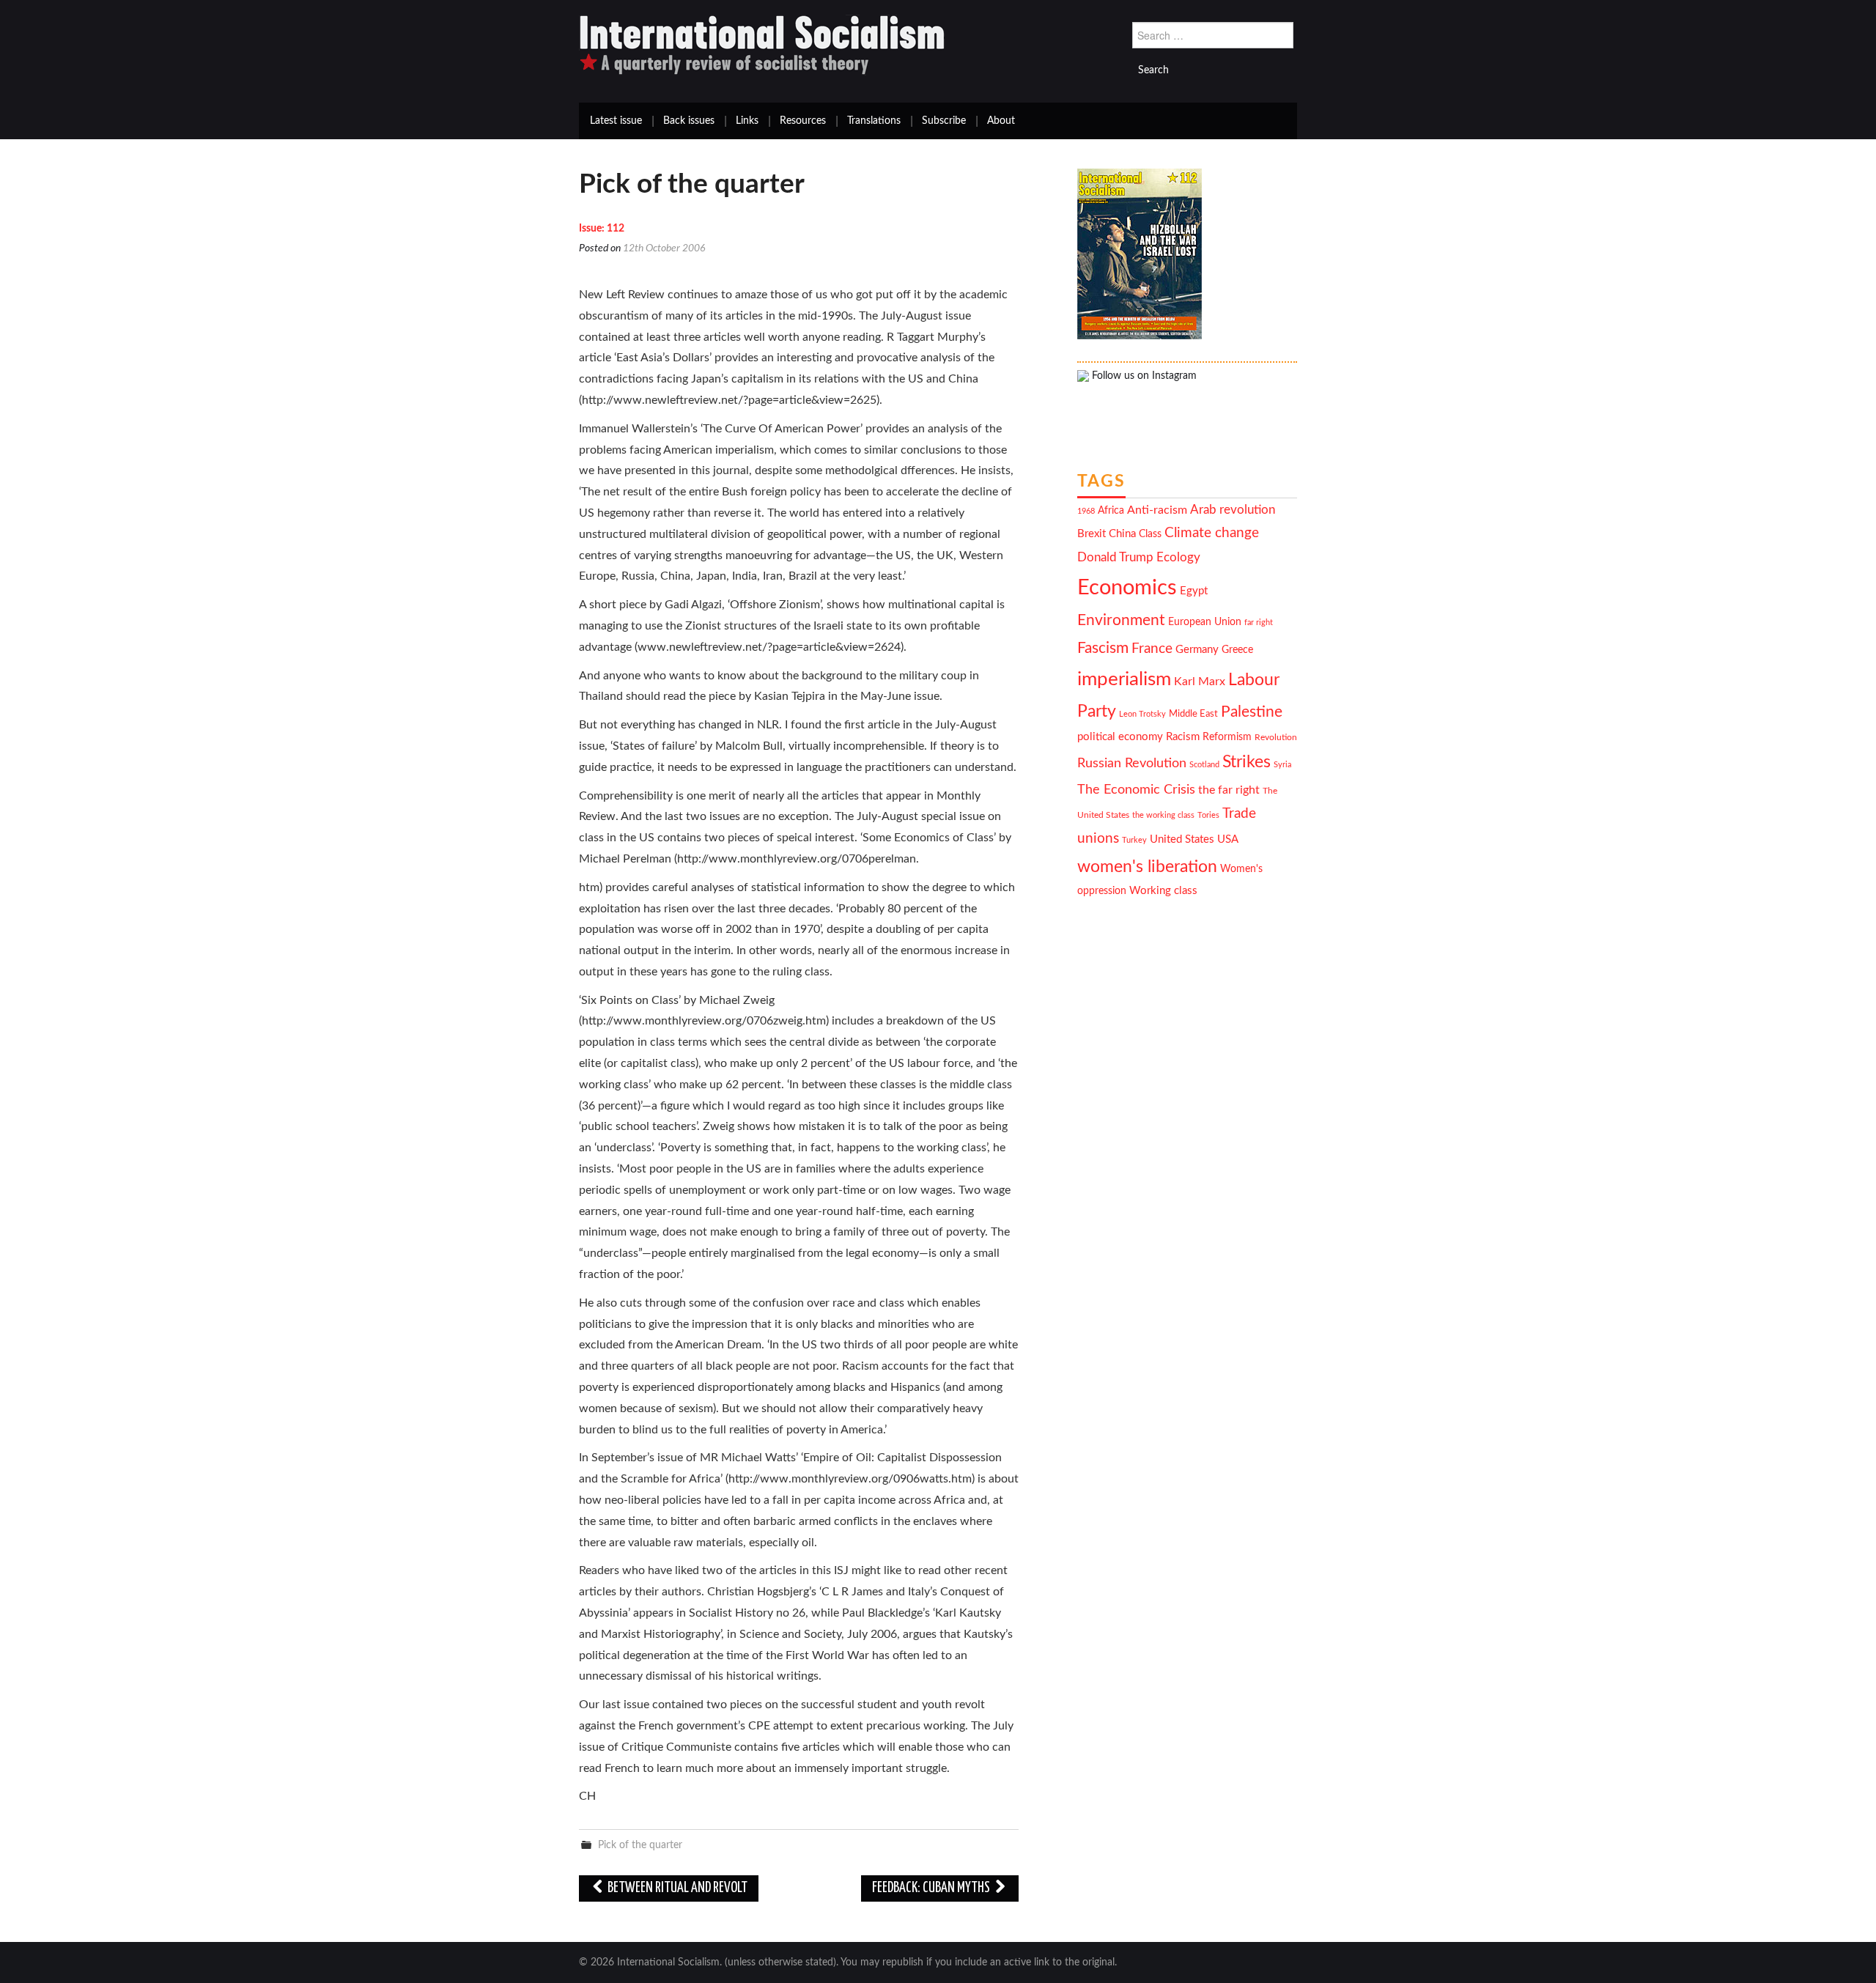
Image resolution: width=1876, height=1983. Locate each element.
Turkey (1134, 840)
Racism (1183, 737)
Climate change (1212, 533)
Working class (1163, 891)
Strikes (1247, 762)
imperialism (1124, 679)
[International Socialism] (762, 45)
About (1001, 121)
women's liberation (1147, 867)
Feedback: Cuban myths (932, 1888)
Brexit (1092, 534)
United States (1182, 839)
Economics (1127, 588)
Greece (1237, 650)
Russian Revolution (1132, 763)
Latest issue (616, 121)
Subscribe (944, 121)
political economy (1120, 737)
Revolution (1276, 738)
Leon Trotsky (1142, 714)
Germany (1197, 650)
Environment (1121, 620)
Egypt (1194, 591)
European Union (1205, 622)
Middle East (1193, 714)
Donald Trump (1115, 558)
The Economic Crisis (1136, 790)
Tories (1208, 815)
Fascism (1103, 648)
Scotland (1204, 765)
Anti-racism (1157, 510)
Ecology (1178, 557)
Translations (874, 121)
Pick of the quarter (640, 1845)
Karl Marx (1200, 682)
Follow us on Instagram (1143, 376)
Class (1150, 534)
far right (1259, 623)
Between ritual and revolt (676, 1888)
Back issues (689, 121)
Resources (803, 121)
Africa (1111, 511)
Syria (1282, 765)
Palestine (1252, 712)
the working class (1163, 815)
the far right (1229, 790)
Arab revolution (1233, 510)
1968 (1086, 511)
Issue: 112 (602, 229)
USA (1228, 839)
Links (747, 121)
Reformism (1227, 737)
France (1152, 649)
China (1122, 534)
